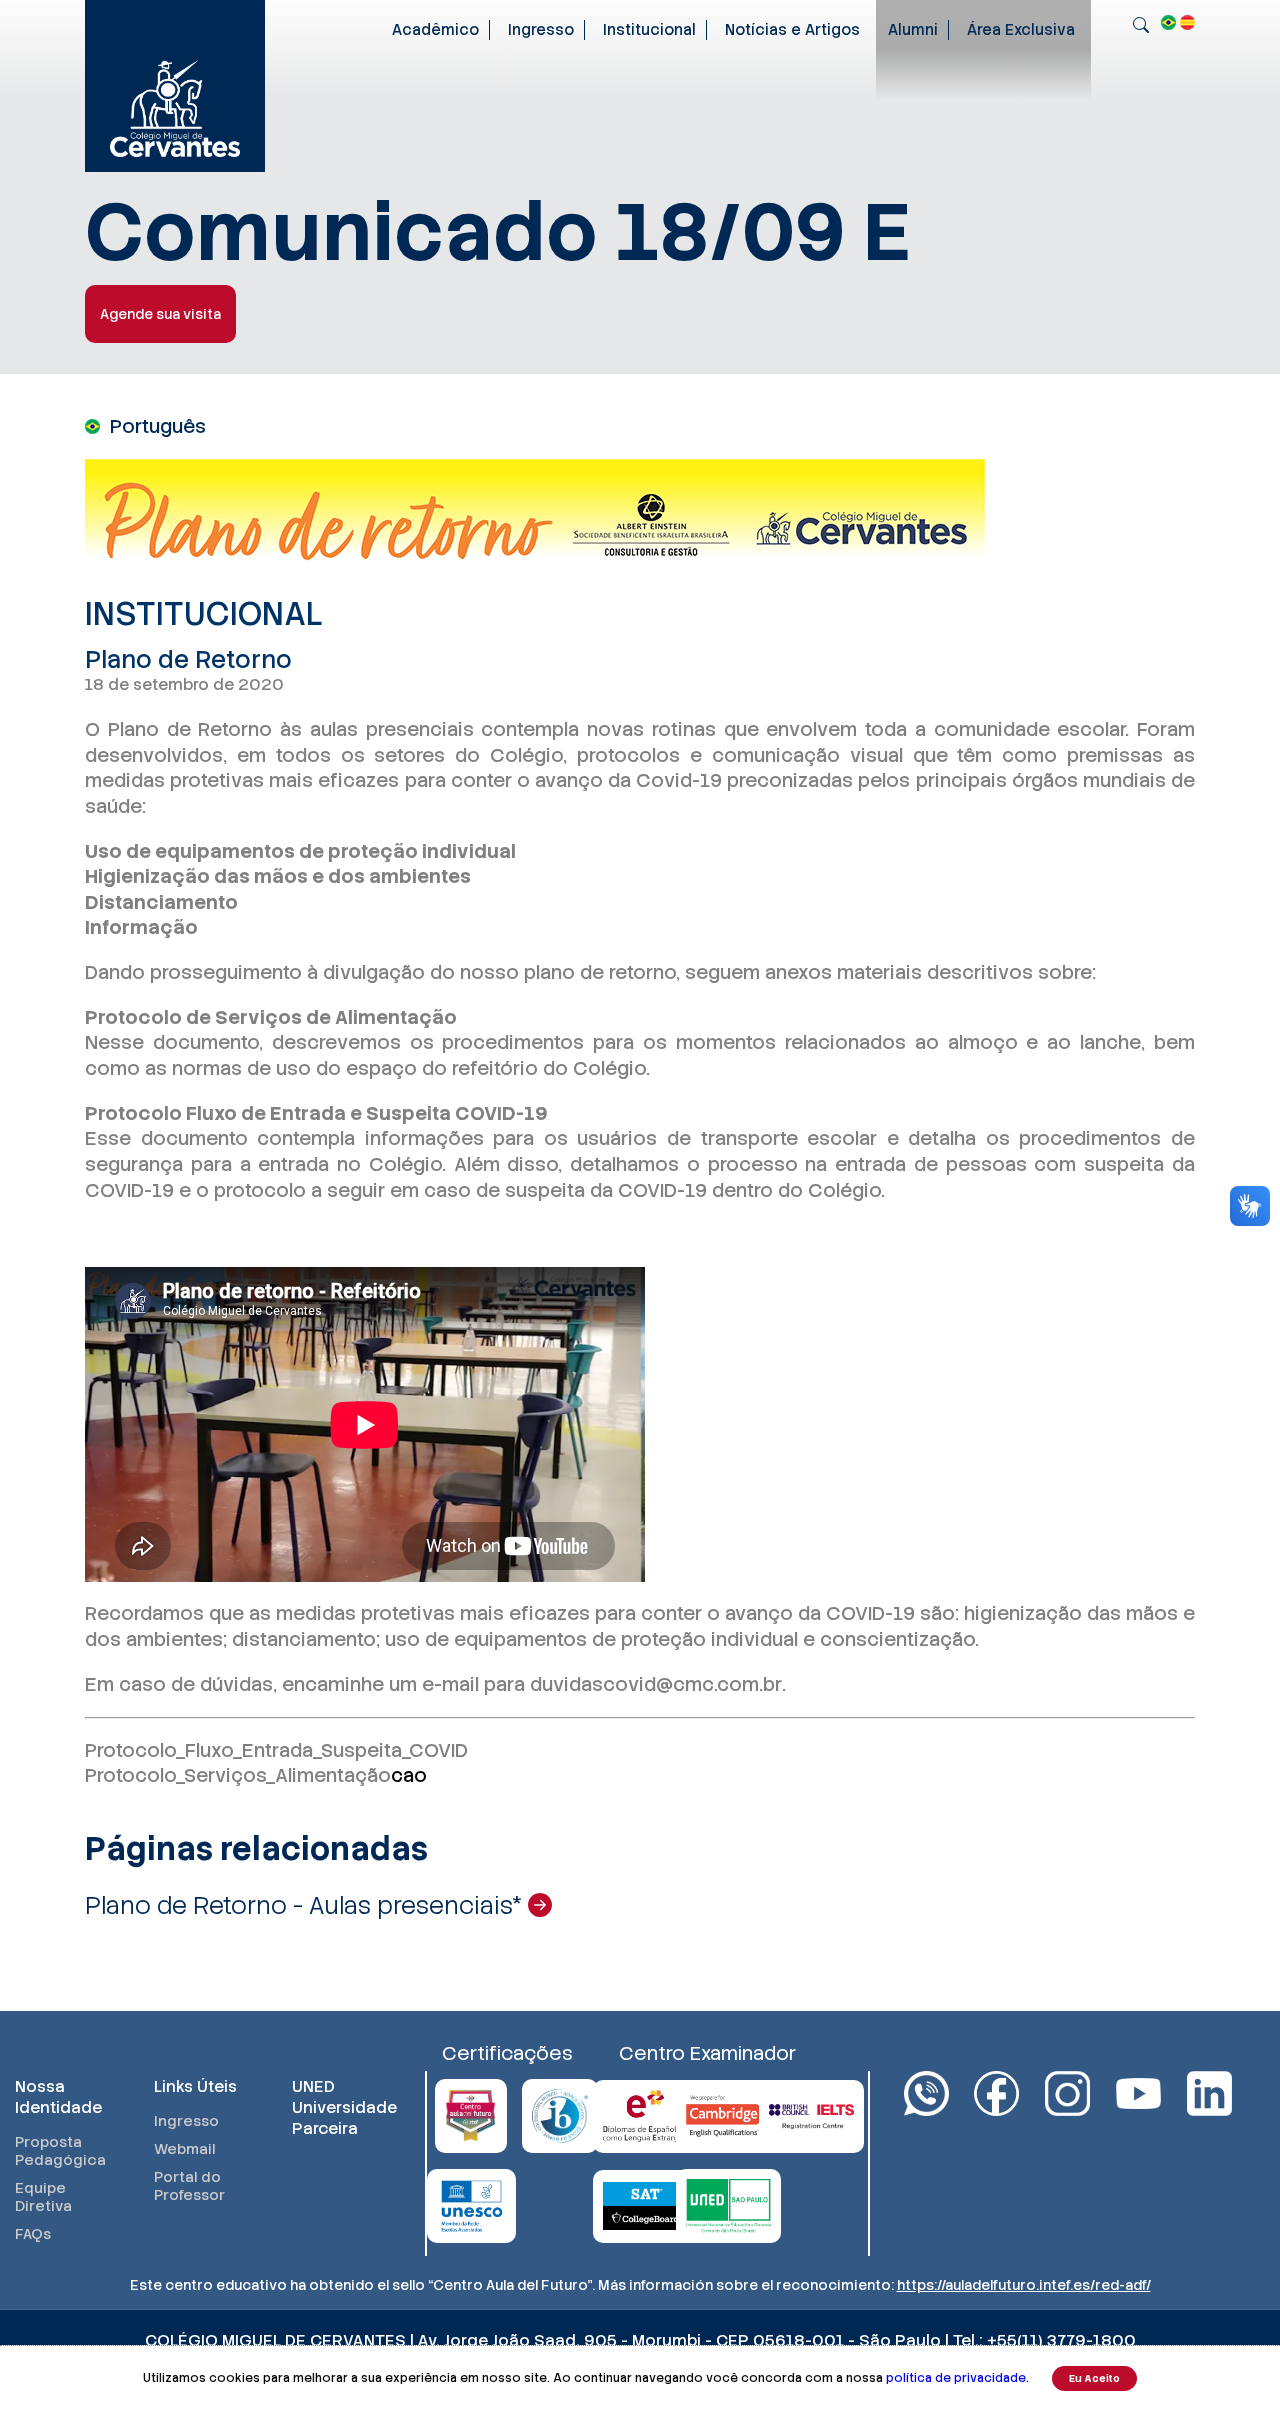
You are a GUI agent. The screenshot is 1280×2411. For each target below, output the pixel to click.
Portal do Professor (189, 2186)
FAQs (33, 2234)
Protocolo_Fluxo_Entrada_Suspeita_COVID (276, 1750)
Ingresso (541, 30)
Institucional (649, 30)
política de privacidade (956, 2378)
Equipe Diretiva (43, 2197)
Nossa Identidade (58, 2097)
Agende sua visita (160, 314)
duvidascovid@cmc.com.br (656, 1684)
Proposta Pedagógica (60, 2151)
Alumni (913, 30)
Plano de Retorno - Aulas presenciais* (306, 1905)
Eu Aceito (1094, 2378)
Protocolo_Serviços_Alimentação (238, 1775)
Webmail (185, 2149)
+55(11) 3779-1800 (1061, 2340)
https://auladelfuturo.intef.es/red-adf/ (1024, 2285)
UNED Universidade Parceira (341, 2107)
